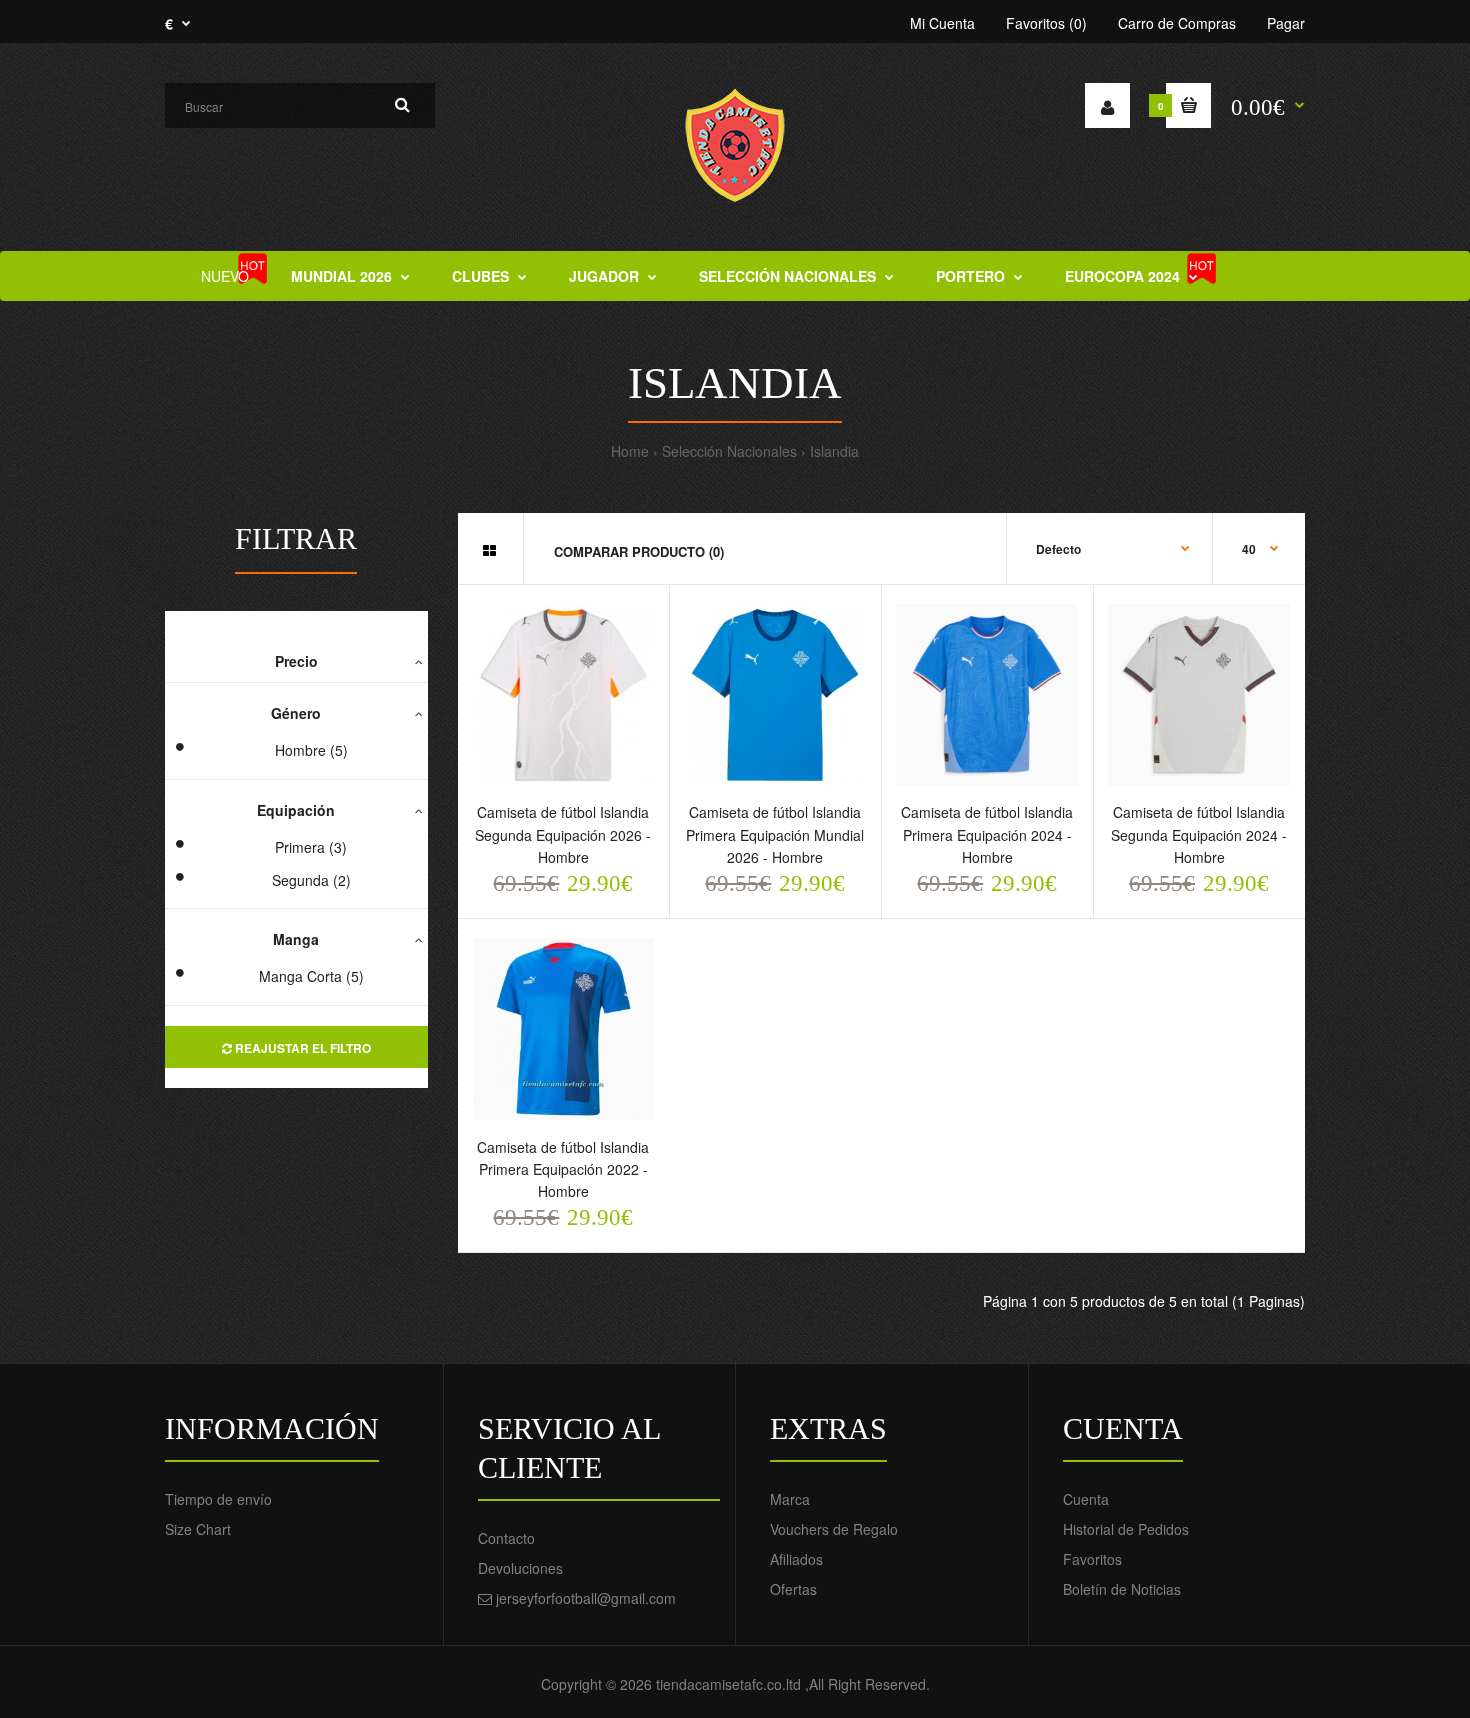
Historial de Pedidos (1126, 1529)
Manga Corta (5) (311, 976)
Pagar (1286, 23)
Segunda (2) (311, 880)
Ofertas (793, 1589)
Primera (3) (311, 847)
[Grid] (489, 550)
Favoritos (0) (1046, 23)
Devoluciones (520, 1568)
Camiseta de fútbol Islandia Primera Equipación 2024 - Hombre (987, 834)
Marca (790, 1499)
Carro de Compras (1177, 23)
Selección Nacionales (729, 451)
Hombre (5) (311, 750)
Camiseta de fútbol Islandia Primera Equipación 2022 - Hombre (563, 1169)
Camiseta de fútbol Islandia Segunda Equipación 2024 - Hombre (1199, 834)
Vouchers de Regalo (834, 1529)
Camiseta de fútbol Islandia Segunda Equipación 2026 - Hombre (563, 834)
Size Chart (198, 1529)
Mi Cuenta (942, 23)
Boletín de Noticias (1122, 1589)
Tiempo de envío (218, 1499)
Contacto (506, 1538)
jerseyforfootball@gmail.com (586, 1598)
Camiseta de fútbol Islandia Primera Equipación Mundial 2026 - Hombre (775, 834)
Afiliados (796, 1559)
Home (630, 451)
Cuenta (1086, 1499)
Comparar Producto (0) (639, 551)
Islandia (834, 451)
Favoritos (1092, 1559)
